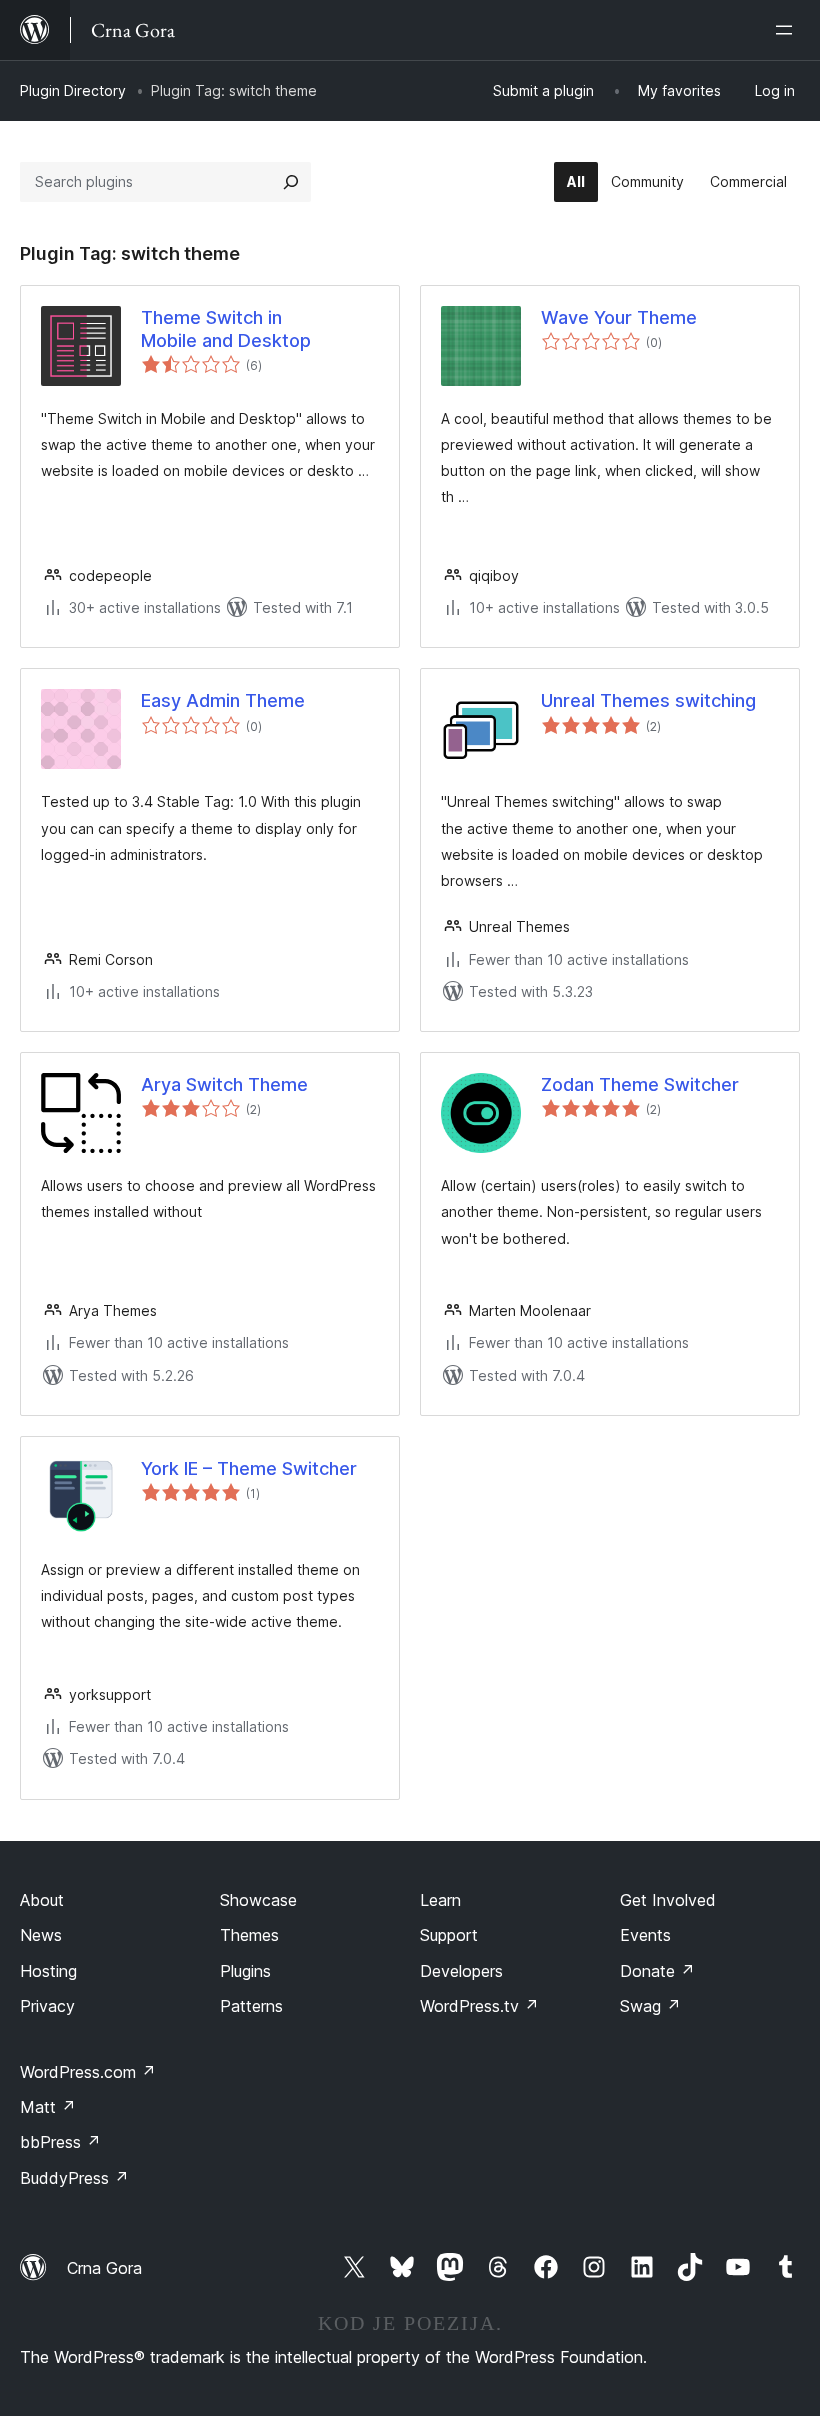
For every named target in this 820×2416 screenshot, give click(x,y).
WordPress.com (88, 2072)
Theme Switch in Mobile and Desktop (226, 329)
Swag (650, 2006)
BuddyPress (74, 2178)
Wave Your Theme (619, 317)
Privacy (47, 2006)
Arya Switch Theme (224, 1084)
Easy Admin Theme (223, 700)
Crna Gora (104, 2268)
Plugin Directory (73, 90)
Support (449, 1935)
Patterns (251, 2006)
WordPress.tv (479, 2006)
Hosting (48, 1971)
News (41, 1935)
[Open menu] (788, 30)
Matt (48, 2107)
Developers (461, 1971)
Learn (440, 1900)
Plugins (245, 1971)
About (42, 1900)
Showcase (258, 1900)
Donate (657, 1971)
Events (645, 1935)
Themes (249, 1935)
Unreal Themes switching (648, 700)
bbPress (60, 2142)
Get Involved (668, 1900)
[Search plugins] (291, 182)
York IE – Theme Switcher (249, 1468)
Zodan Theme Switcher (640, 1084)
